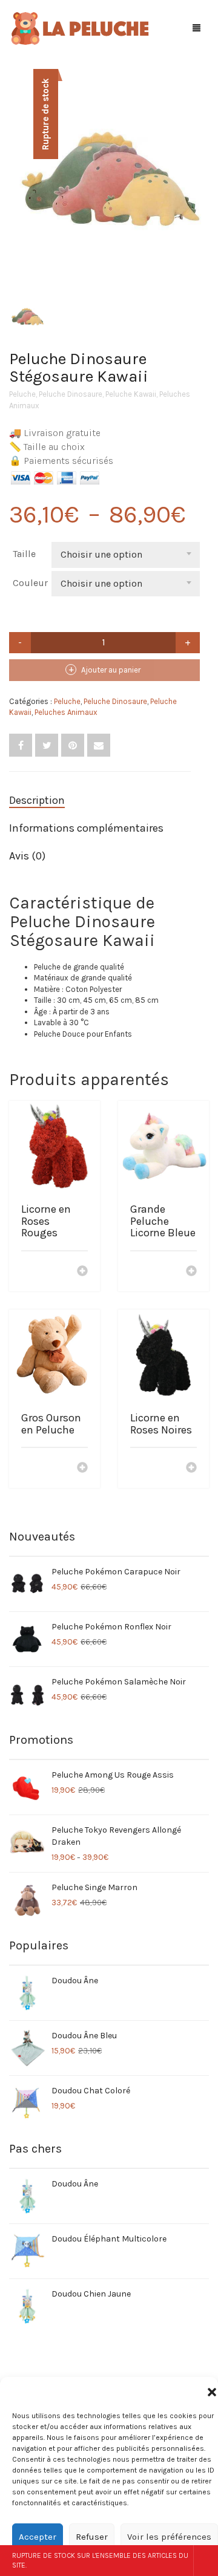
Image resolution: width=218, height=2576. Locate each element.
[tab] (100, 801)
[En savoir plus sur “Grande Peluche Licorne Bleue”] (191, 1272)
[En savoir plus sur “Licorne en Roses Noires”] (191, 1469)
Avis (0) (27, 856)
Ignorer (206, 2561)
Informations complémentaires (86, 828)
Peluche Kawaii (131, 394)
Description (37, 800)
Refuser (92, 2537)
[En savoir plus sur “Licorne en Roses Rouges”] (82, 1272)
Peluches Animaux (66, 712)
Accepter (38, 2537)
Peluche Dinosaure (71, 394)
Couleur (30, 583)
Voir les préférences (169, 2537)
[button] (212, 2392)
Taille (24, 554)
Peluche (22, 394)
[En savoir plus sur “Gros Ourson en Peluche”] (82, 1469)
